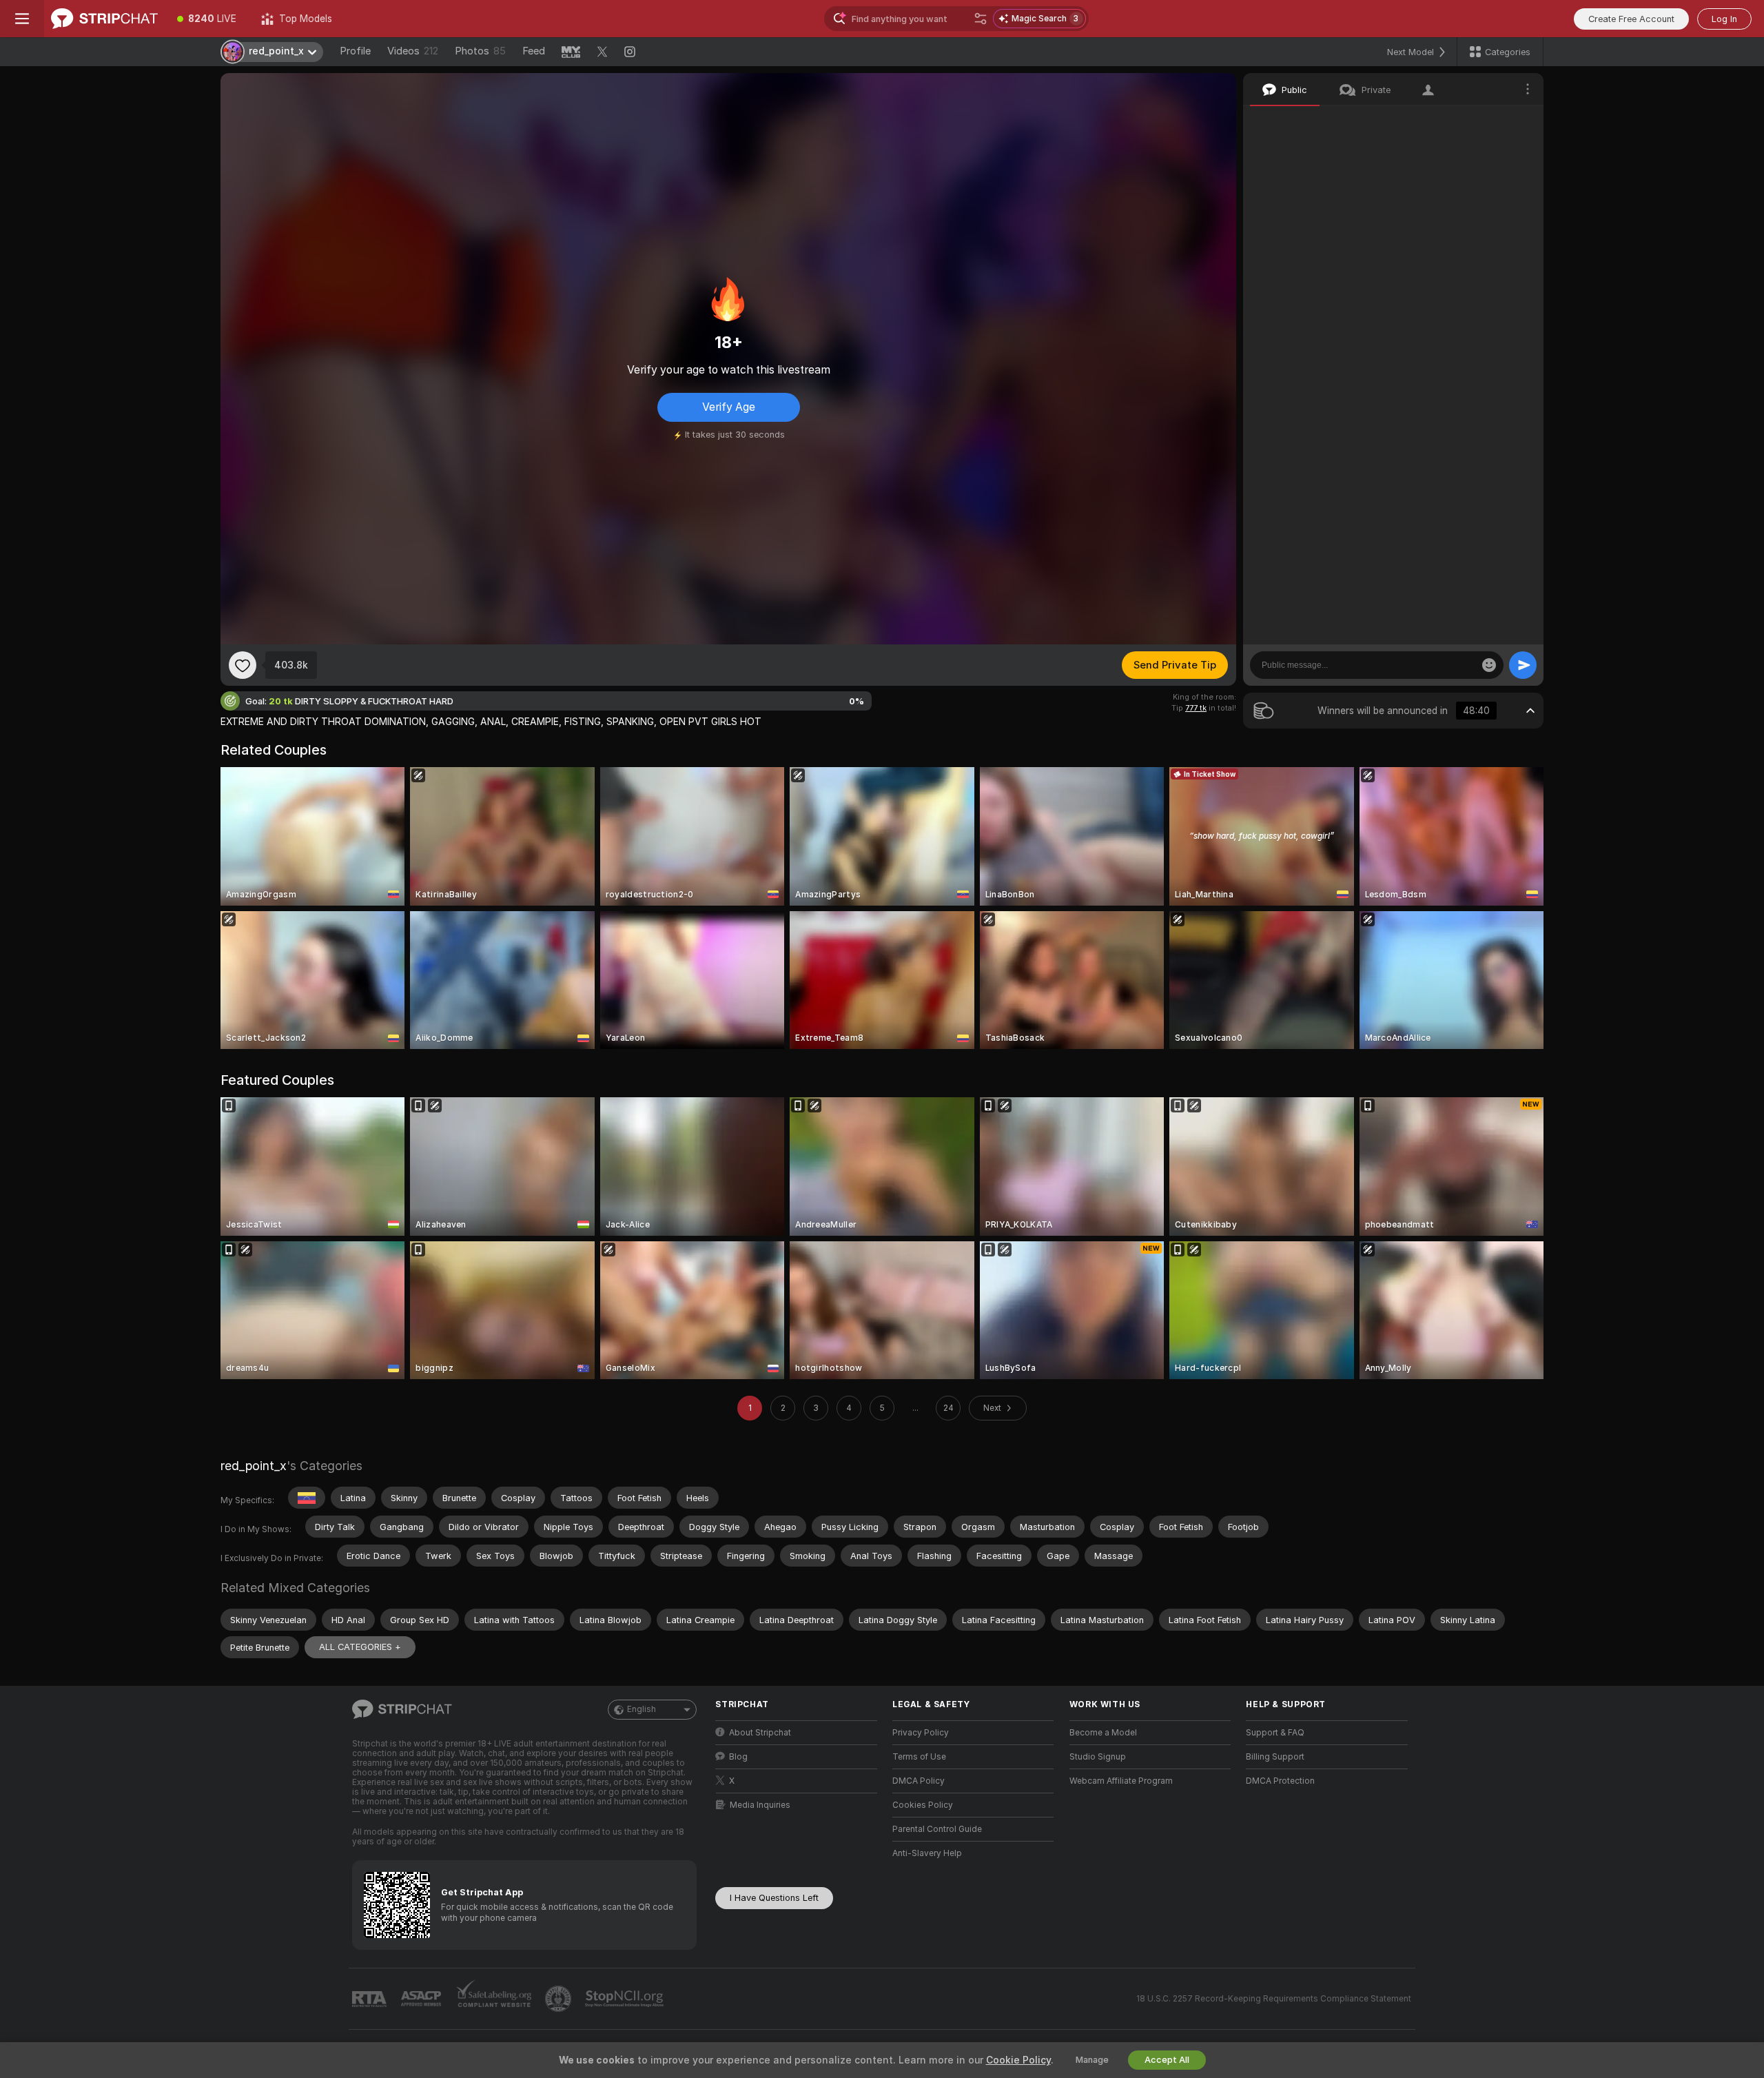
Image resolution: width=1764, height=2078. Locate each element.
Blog (738, 1757)
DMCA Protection (1280, 1781)
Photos (480, 51)
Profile (355, 51)
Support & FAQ (1275, 1733)
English (642, 1709)
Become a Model (1103, 1733)
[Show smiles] (1489, 665)
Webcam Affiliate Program (1121, 1781)
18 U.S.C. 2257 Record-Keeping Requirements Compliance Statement (1274, 1999)
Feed (534, 51)
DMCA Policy (919, 1781)
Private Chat (1487, 121)
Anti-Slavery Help (927, 1853)
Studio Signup (1098, 1757)
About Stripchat (760, 1733)
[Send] (1523, 665)
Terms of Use (919, 1757)
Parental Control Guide (937, 1829)
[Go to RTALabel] (371, 1999)
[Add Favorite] (243, 665)
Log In (1724, 19)
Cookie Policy (1018, 2060)
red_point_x (254, 1466)
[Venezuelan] (307, 1498)
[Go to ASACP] (422, 1999)
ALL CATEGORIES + (360, 1647)
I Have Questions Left (774, 1898)
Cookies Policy (923, 1805)
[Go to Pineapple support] (560, 1999)
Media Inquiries (760, 1805)
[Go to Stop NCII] (626, 1999)
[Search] (981, 19)
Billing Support (1275, 1757)
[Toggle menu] (22, 19)
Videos (413, 51)
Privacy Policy (921, 1733)
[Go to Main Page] (104, 19)
